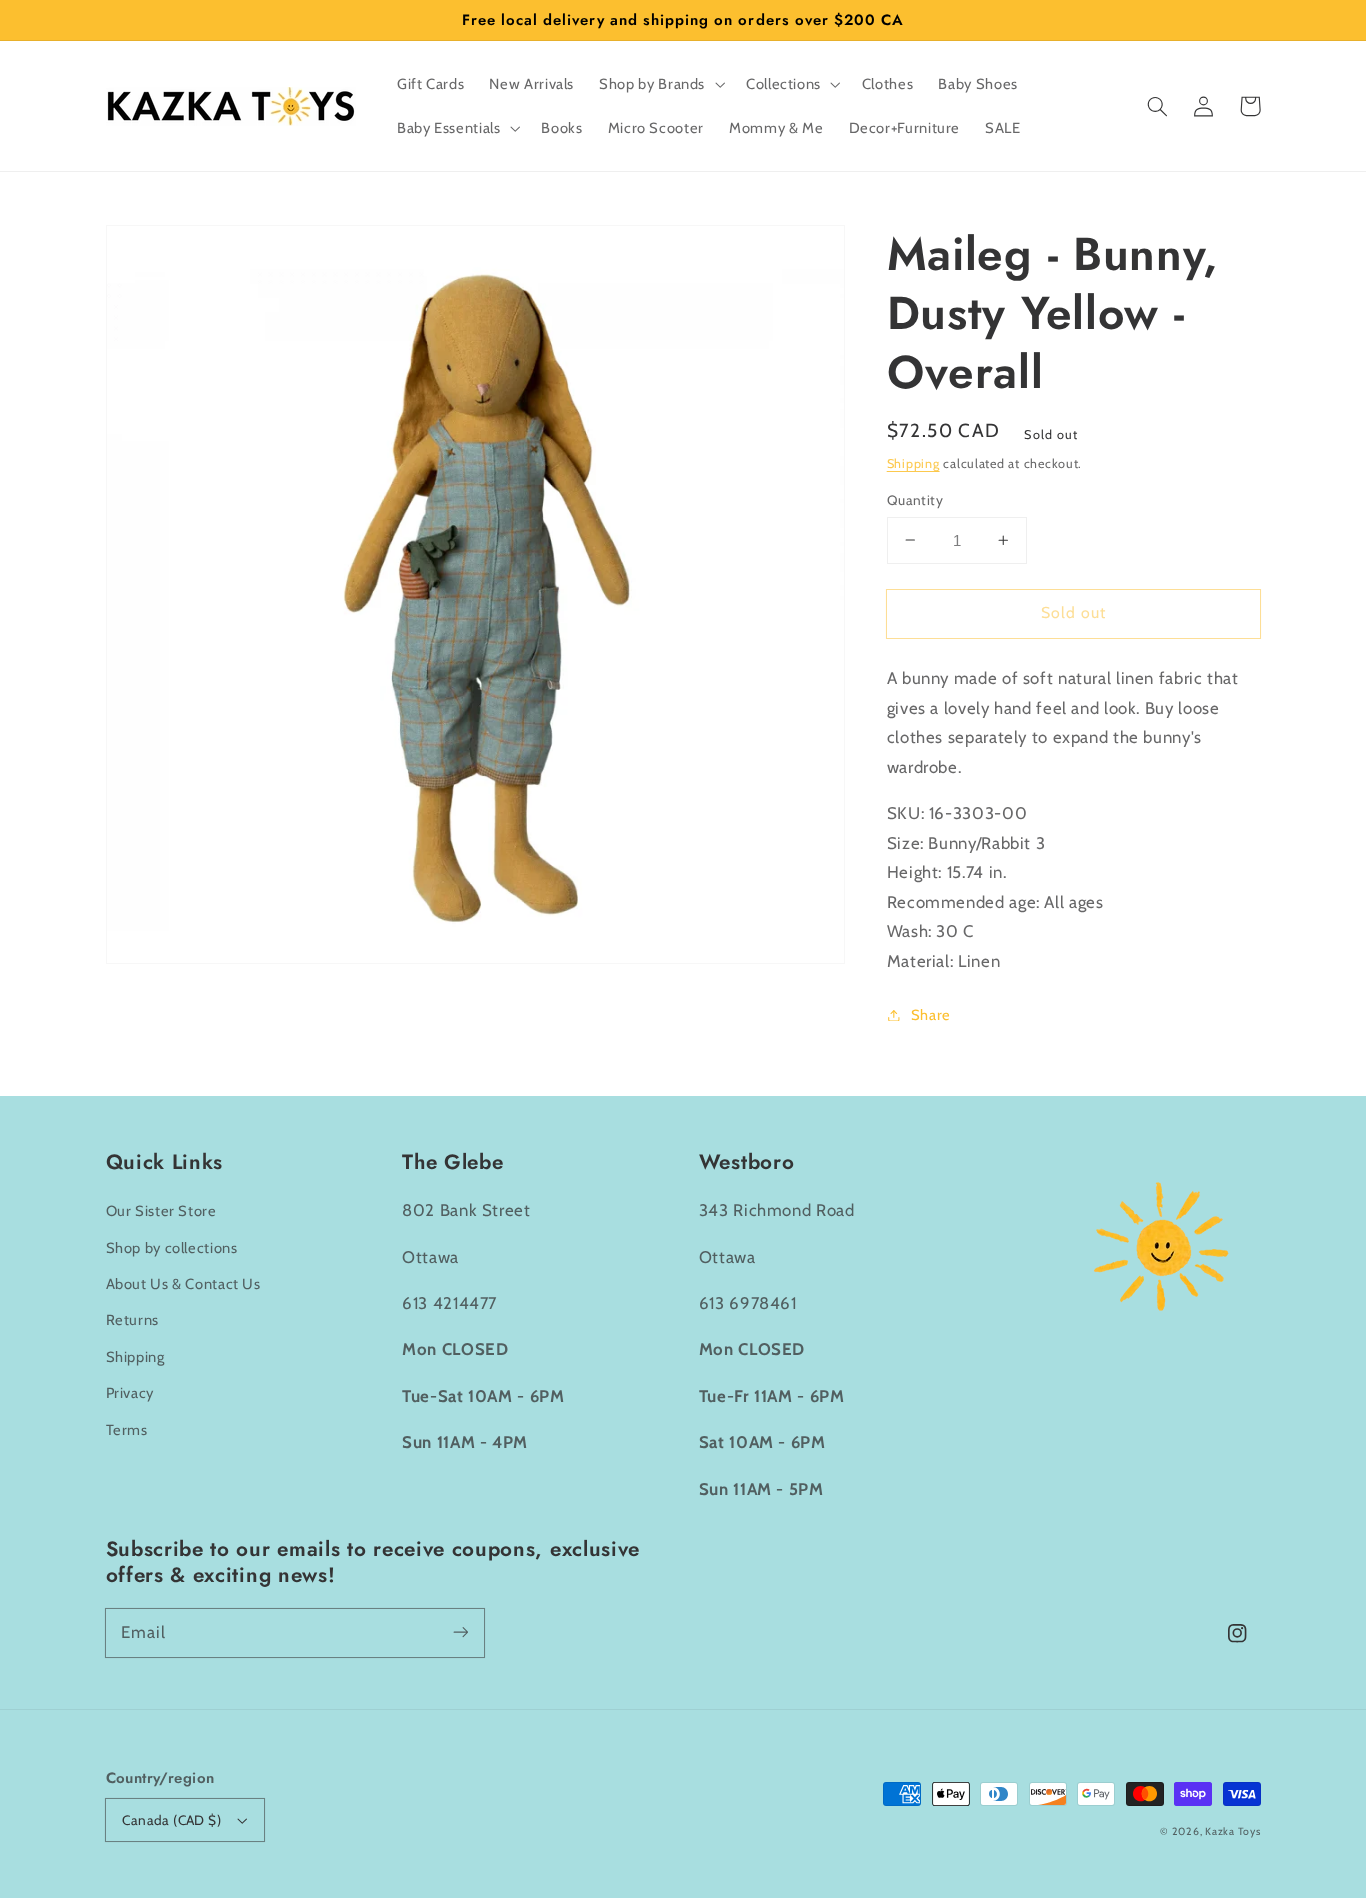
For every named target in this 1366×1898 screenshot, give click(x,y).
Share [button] (931, 1014)
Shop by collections (172, 1248)
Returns (132, 1320)
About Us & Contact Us (183, 1284)
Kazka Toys (1232, 1831)
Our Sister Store (161, 1211)
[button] (1158, 106)
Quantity (915, 500)
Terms (127, 1430)
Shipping (913, 462)
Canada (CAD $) (171, 1820)
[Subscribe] (460, 1632)
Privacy (130, 1393)
